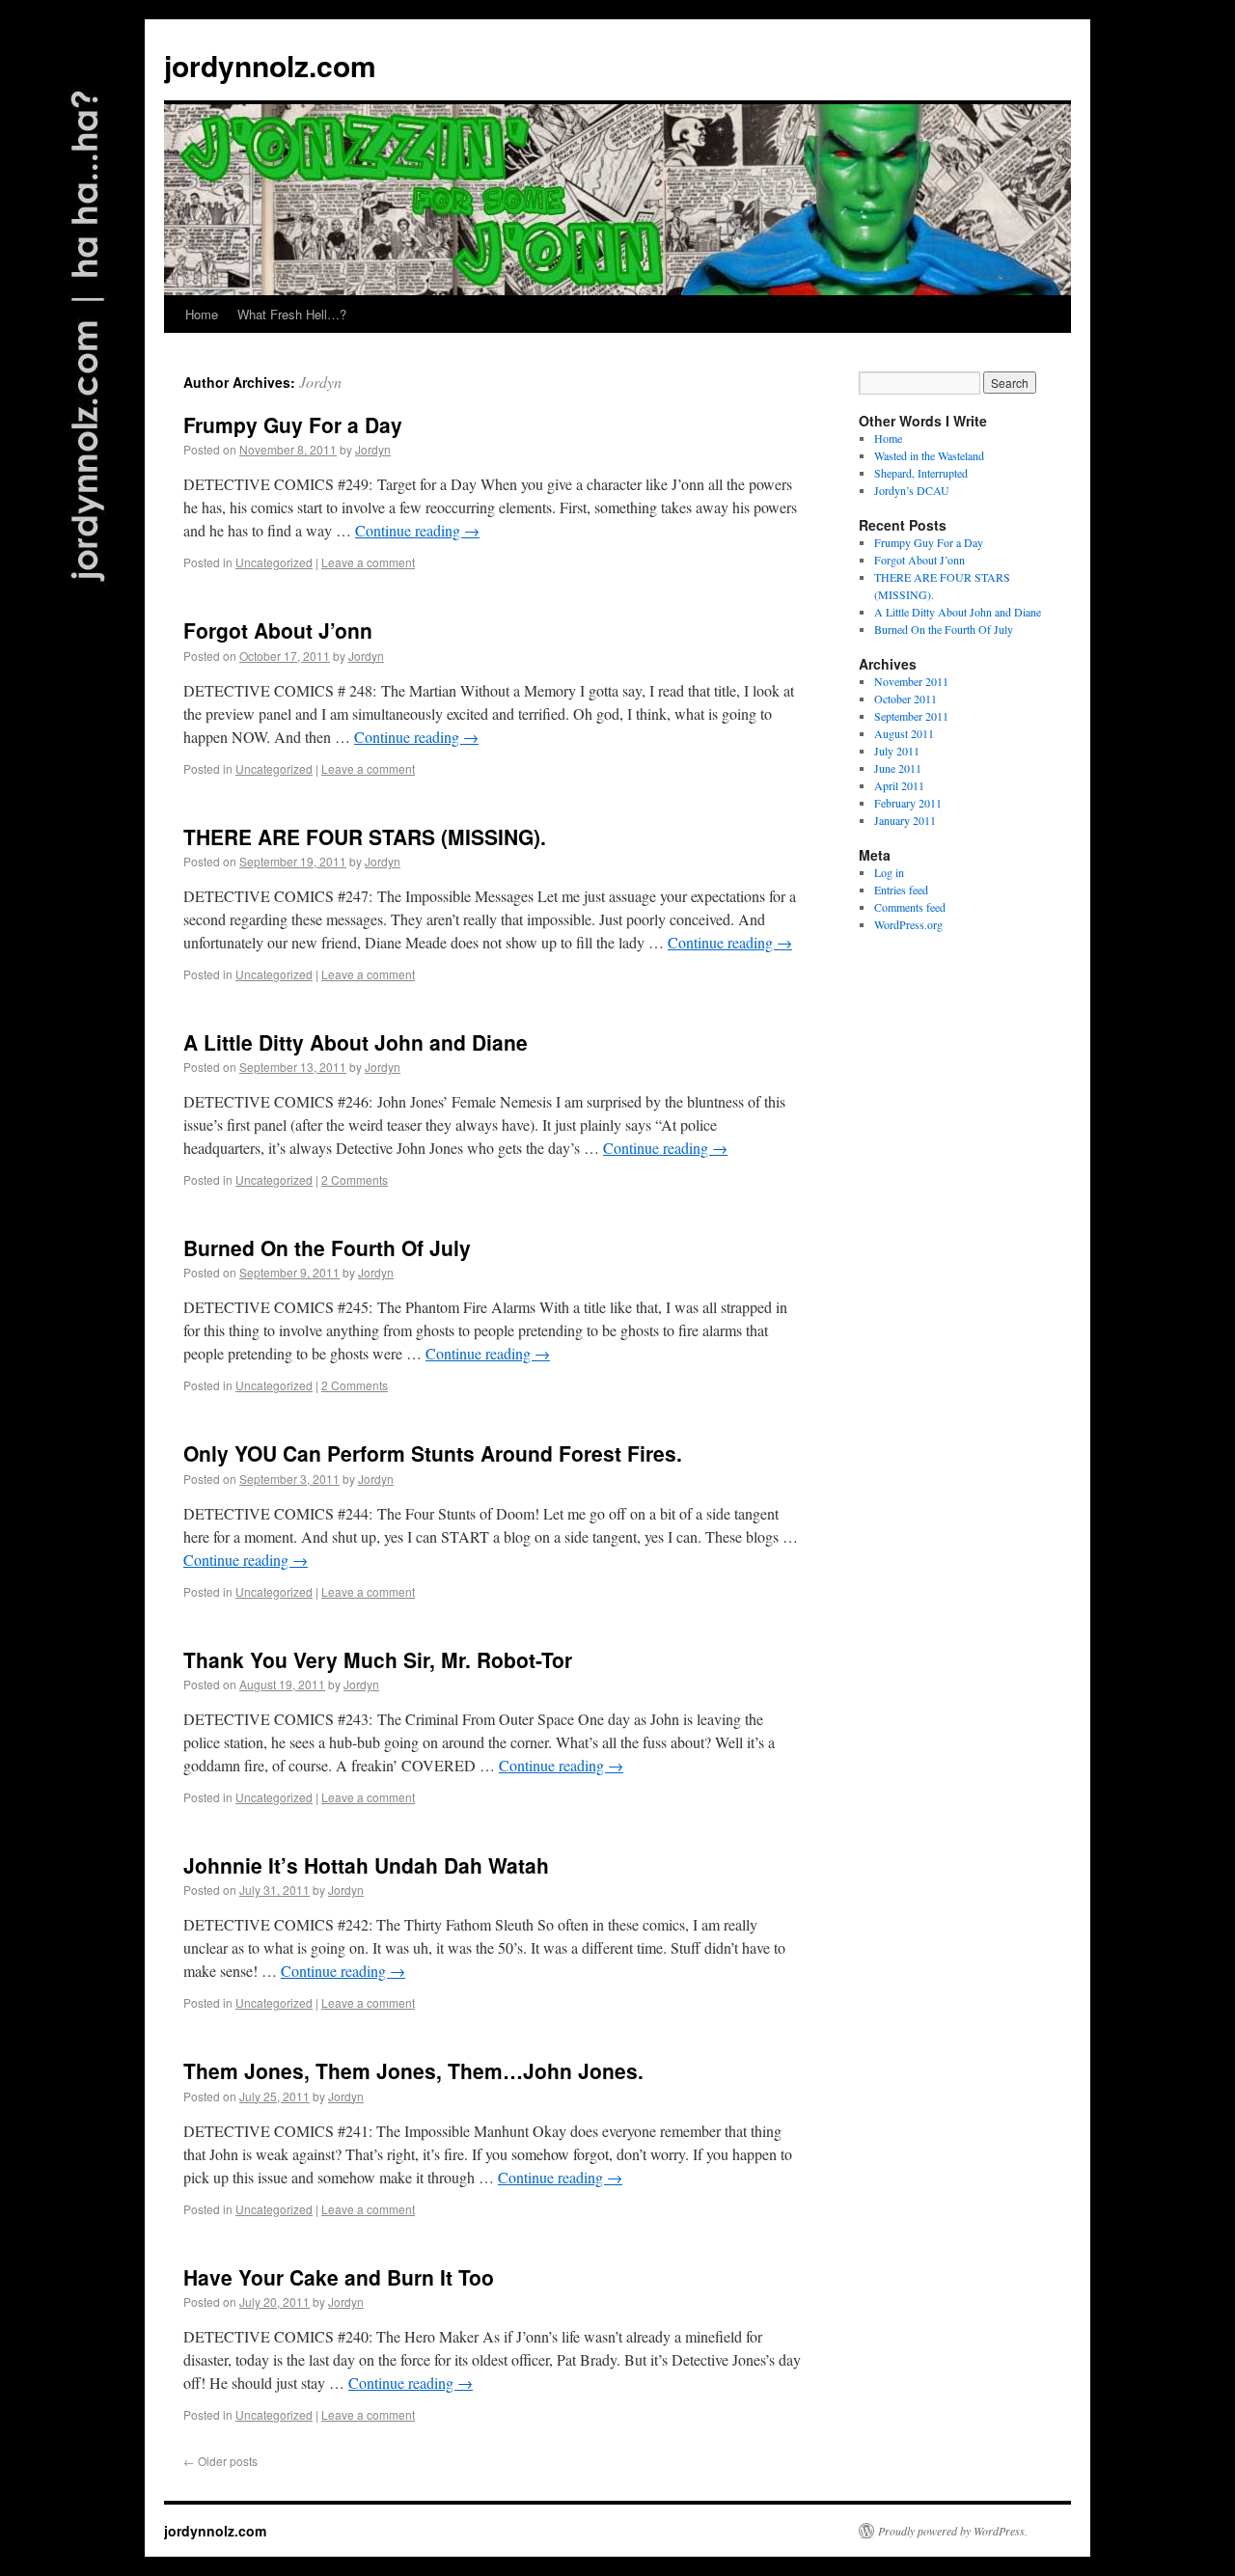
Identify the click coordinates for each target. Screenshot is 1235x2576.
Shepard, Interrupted (921, 473)
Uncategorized (274, 562)
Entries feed (901, 890)
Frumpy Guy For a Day (293, 425)
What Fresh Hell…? (292, 314)
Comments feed (910, 907)
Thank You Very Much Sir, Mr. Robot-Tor (378, 1659)
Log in (889, 872)
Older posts (220, 2461)
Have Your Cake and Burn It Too (339, 2277)
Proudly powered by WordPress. (953, 2531)
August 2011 (904, 733)
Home (202, 314)
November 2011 (911, 681)
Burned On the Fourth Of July (327, 1247)
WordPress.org (908, 924)
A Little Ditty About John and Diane (356, 1042)
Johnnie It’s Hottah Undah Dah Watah (366, 1865)
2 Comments (355, 1179)
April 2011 (899, 785)
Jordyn (320, 382)
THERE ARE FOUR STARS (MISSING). (365, 836)
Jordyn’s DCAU (912, 490)
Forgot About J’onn (278, 630)
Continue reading (417, 530)
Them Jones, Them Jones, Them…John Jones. (413, 2070)
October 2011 (906, 699)
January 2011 (905, 820)
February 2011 (908, 803)
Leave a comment (368, 562)
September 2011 (911, 716)
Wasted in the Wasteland (929, 455)
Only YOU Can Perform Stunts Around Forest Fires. (433, 1453)
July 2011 (897, 751)
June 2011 (898, 768)
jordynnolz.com (270, 65)
